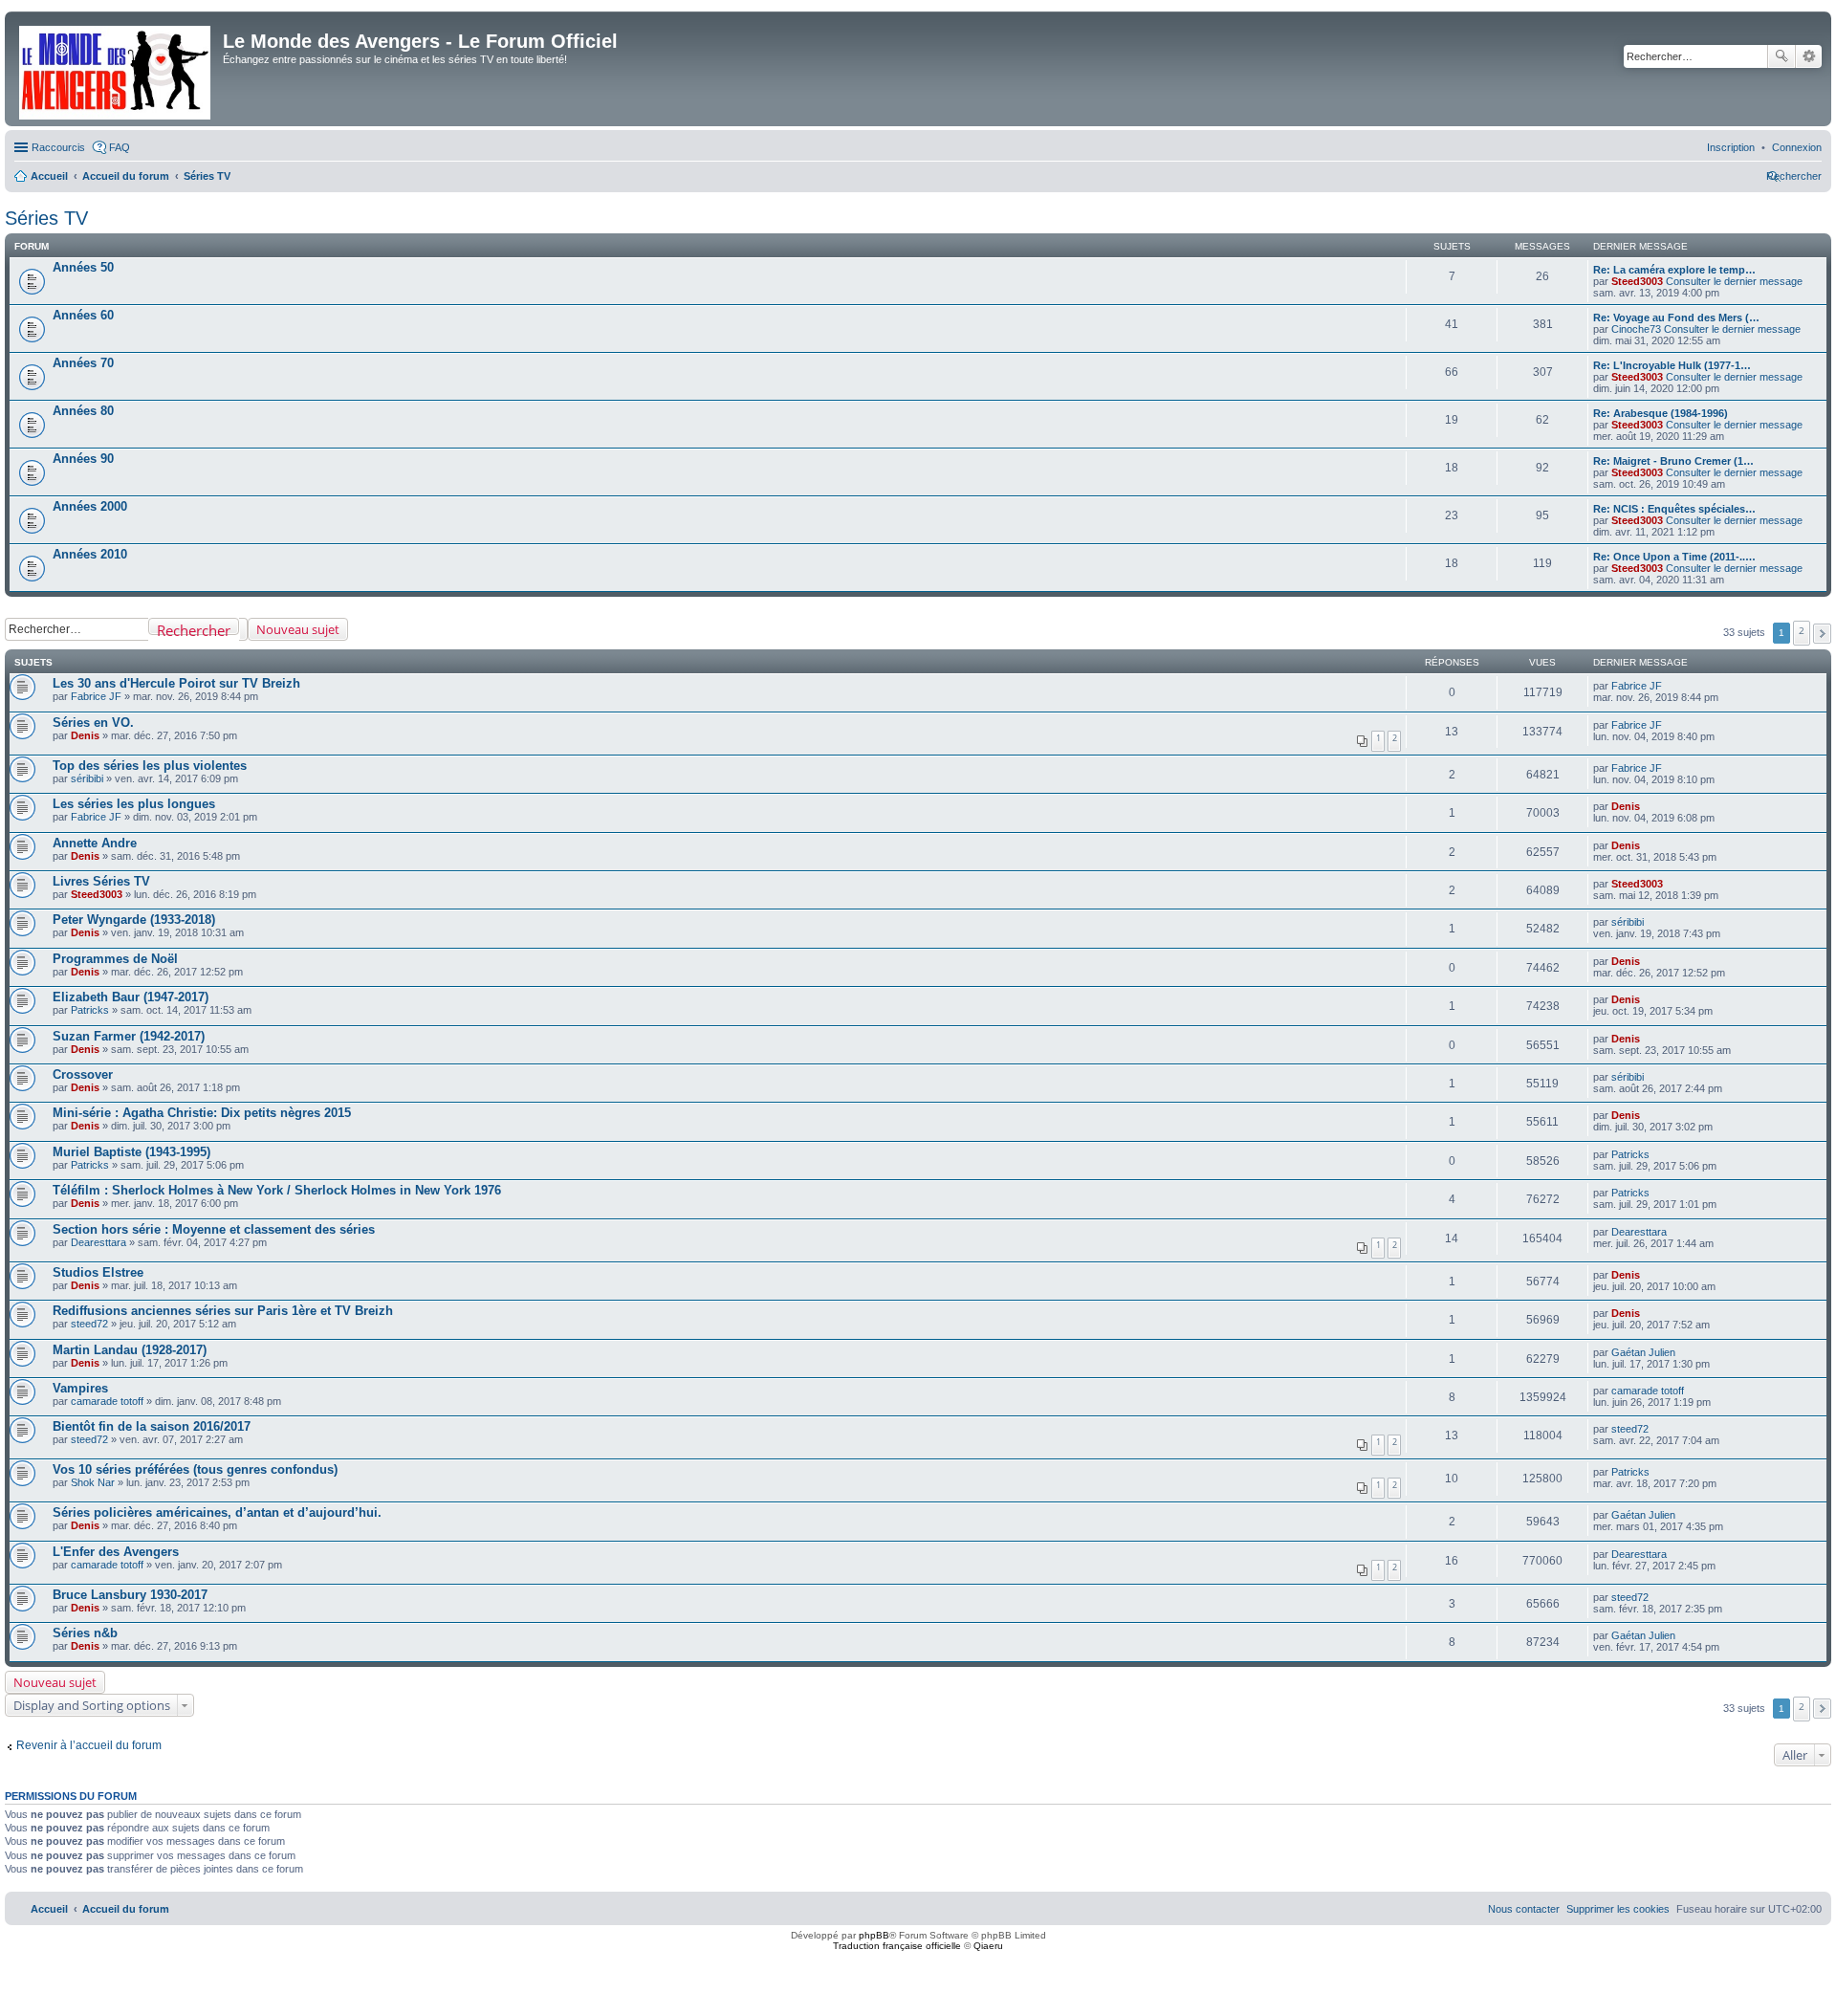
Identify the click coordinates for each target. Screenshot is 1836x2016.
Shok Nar (93, 1482)
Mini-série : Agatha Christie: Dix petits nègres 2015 (202, 1113)
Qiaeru (988, 1946)
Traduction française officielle (897, 1946)
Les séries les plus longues (134, 804)
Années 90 (83, 459)
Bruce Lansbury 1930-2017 (130, 1595)
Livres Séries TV (101, 881)
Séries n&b (85, 1633)
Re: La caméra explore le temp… (1674, 270)
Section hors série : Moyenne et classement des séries (214, 1229)
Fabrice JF (96, 696)
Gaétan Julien (1643, 1352)
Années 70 (83, 363)
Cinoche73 (1636, 329)
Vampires (80, 1388)
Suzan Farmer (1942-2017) (129, 1036)
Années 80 (83, 411)
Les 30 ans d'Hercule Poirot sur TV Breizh (176, 683)
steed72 (89, 1324)
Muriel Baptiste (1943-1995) (131, 1152)
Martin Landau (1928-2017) (130, 1350)
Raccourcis (58, 147)
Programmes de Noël (115, 959)
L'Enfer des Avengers (116, 1552)
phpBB (874, 1935)
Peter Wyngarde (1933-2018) (134, 920)
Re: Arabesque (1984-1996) (1661, 413)
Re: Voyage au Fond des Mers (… (1676, 318)
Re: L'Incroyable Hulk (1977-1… (1672, 365)
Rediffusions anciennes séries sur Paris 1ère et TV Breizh (223, 1311)
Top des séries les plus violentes (150, 766)
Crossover (83, 1074)
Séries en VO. (93, 723)
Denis (85, 735)
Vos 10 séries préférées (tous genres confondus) (195, 1469)
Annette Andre (95, 843)
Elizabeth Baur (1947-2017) (131, 997)
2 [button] (1802, 630)
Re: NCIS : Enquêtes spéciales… (1674, 509)
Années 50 (83, 267)
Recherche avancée (1809, 56)
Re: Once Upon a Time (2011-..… (1674, 557)
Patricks (90, 1010)
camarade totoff (107, 1401)
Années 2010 (90, 554)
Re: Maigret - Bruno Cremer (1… (1673, 461)
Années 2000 (90, 506)
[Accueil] (116, 69)
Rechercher (1781, 56)
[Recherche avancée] (243, 629)
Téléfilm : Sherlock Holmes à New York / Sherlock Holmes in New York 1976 (277, 1190)
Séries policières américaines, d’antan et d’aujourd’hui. (217, 1512)
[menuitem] (1797, 147)
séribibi (87, 778)
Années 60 (83, 315)
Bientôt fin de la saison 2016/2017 (152, 1426)
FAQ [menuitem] (120, 147)
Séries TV (46, 218)
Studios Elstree (98, 1272)
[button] (1822, 634)
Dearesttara (98, 1242)
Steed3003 (1637, 281)
